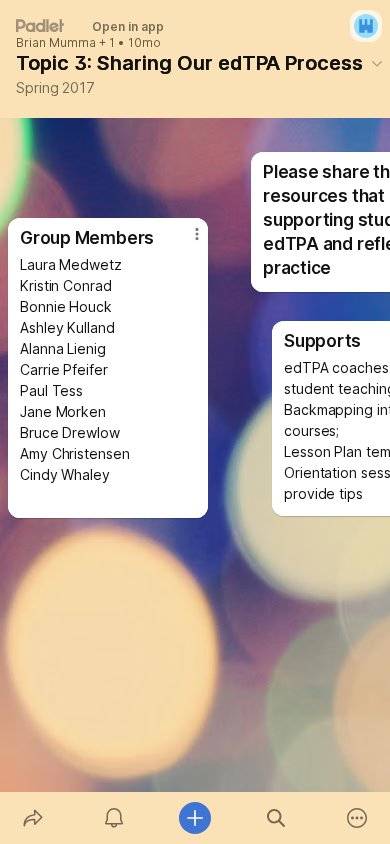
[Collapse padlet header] (377, 63)
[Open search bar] (276, 818)
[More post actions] (184, 242)
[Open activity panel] (113, 818)
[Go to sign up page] (366, 26)
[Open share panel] (32, 818)
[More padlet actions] (357, 818)
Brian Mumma (56, 43)
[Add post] (194, 818)
